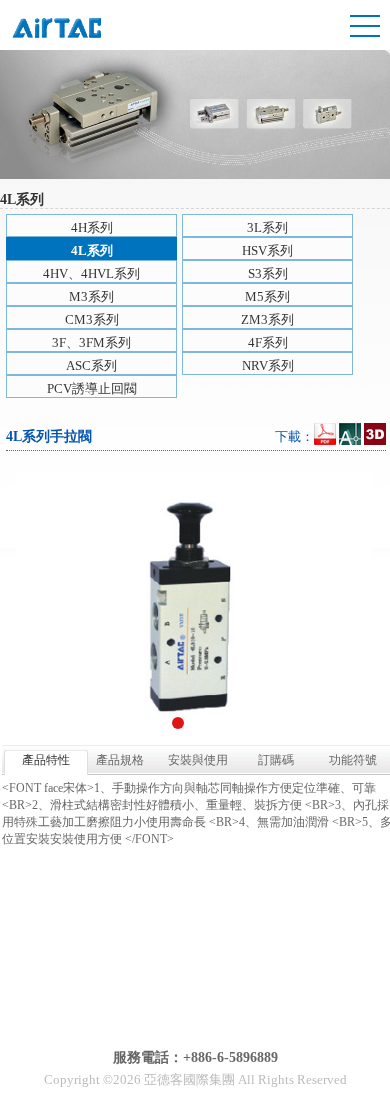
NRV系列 (268, 365)
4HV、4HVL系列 (91, 273)
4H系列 (92, 227)
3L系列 (267, 227)
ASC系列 (91, 365)
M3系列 (91, 296)
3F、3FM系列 (91, 342)
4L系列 (92, 250)
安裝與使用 (198, 760)
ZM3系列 (267, 319)
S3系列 (268, 273)
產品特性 (46, 760)
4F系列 (268, 342)
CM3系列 (92, 319)
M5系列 (267, 296)
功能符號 (353, 760)
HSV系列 (267, 250)
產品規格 (120, 760)
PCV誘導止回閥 (92, 388)
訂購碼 (276, 760)
